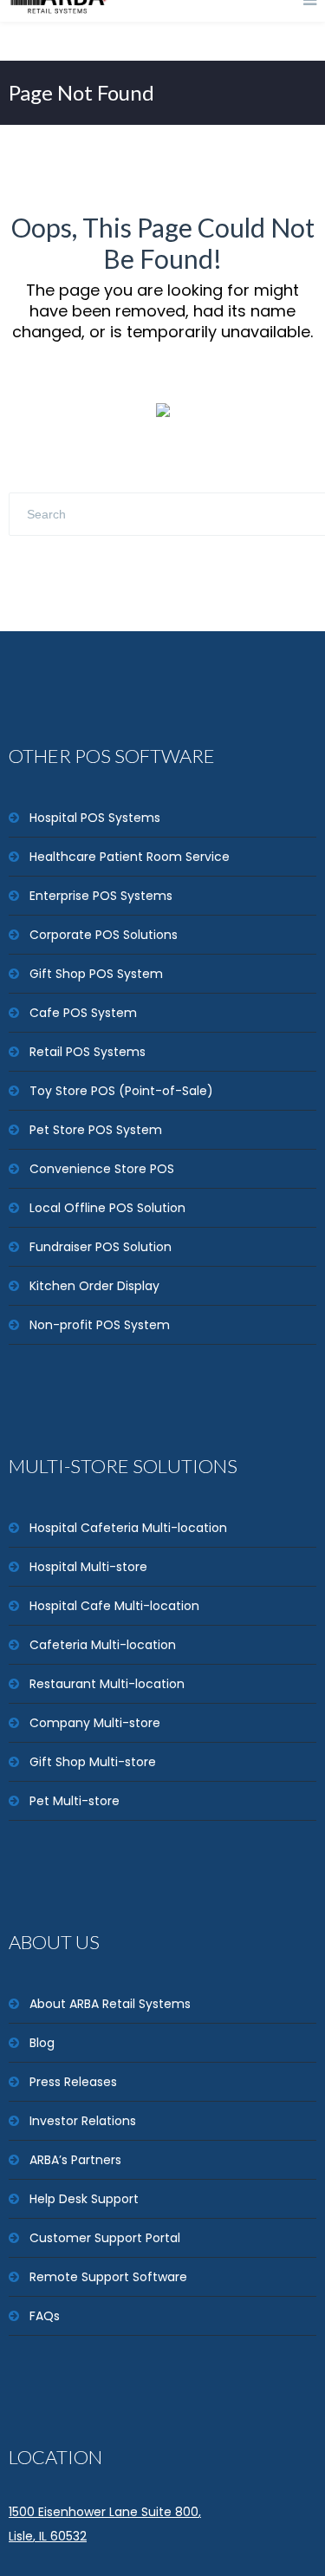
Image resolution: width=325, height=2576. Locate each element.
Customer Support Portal (105, 2238)
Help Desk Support (84, 2199)
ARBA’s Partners (75, 2160)
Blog (42, 2043)
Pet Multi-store (75, 1801)
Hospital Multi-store (88, 1567)
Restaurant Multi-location (107, 1684)
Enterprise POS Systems (101, 896)
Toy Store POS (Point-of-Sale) (121, 1091)
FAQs (45, 2316)
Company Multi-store (95, 1723)
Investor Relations (83, 2121)
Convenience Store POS (102, 1169)
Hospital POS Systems (95, 818)
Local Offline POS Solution (107, 1208)
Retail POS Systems (88, 1052)
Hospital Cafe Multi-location (114, 1606)
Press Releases (73, 2082)
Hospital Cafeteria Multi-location (128, 1528)
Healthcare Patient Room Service (130, 857)
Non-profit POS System (100, 1325)
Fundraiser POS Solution (101, 1247)
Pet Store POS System (96, 1130)
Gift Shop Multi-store (93, 1762)
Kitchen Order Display (94, 1286)
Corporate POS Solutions (104, 935)
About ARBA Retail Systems (110, 2004)
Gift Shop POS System (96, 974)
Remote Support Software (108, 2277)
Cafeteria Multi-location (103, 1645)
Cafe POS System (83, 1013)
